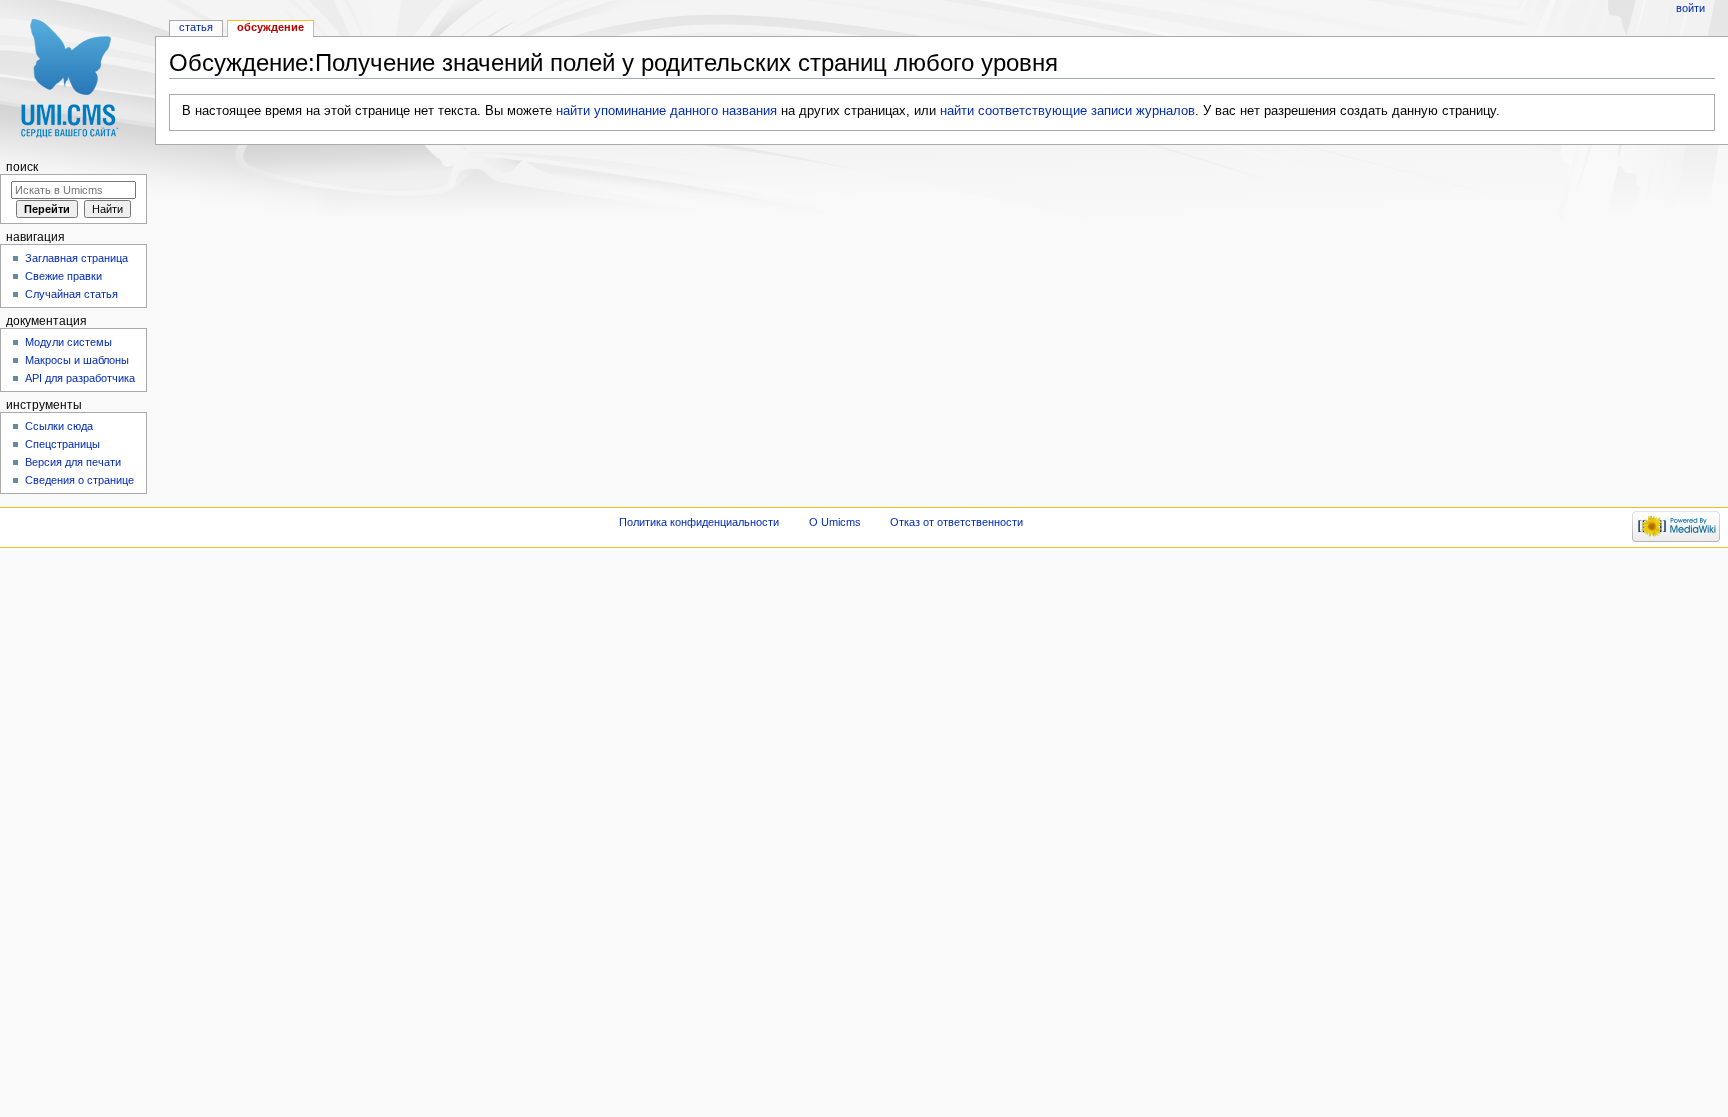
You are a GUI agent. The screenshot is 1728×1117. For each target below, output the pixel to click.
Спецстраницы (62, 444)
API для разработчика (80, 378)
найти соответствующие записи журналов (1067, 111)
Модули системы (68, 342)
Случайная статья (71, 294)
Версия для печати (73, 462)
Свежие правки (63, 276)
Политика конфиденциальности (699, 522)
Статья (196, 27)
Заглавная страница (76, 258)
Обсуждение (270, 27)
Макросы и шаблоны (77, 360)
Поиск (22, 167)
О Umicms (835, 522)
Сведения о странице (79, 480)
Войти (1690, 8)
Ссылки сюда (59, 426)
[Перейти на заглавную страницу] (77, 77)
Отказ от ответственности (956, 522)
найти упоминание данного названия (666, 111)
